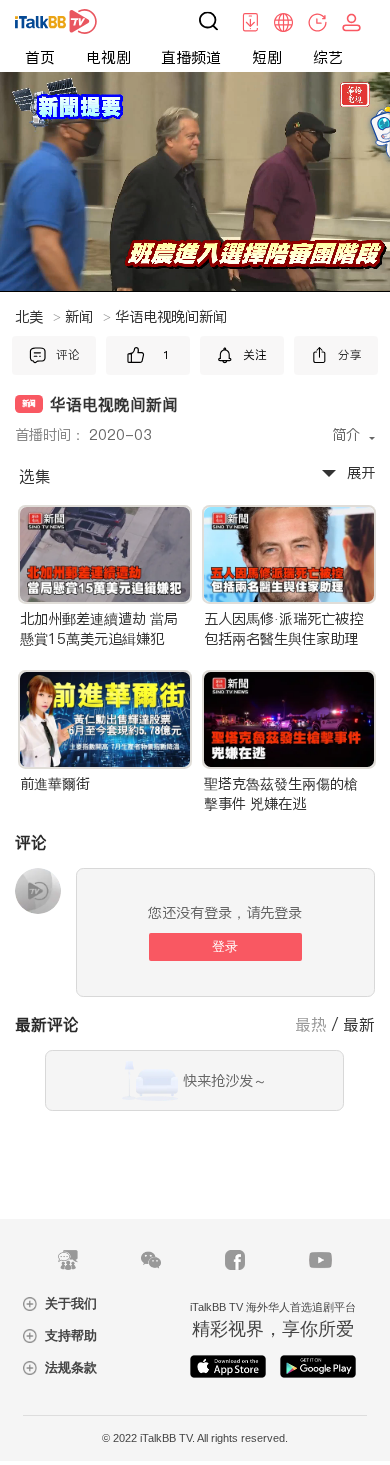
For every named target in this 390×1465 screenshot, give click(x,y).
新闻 (88, 317)
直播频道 (191, 57)
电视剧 (108, 57)
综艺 (328, 57)
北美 (38, 317)
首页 (40, 57)
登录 (225, 946)
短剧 (267, 57)
